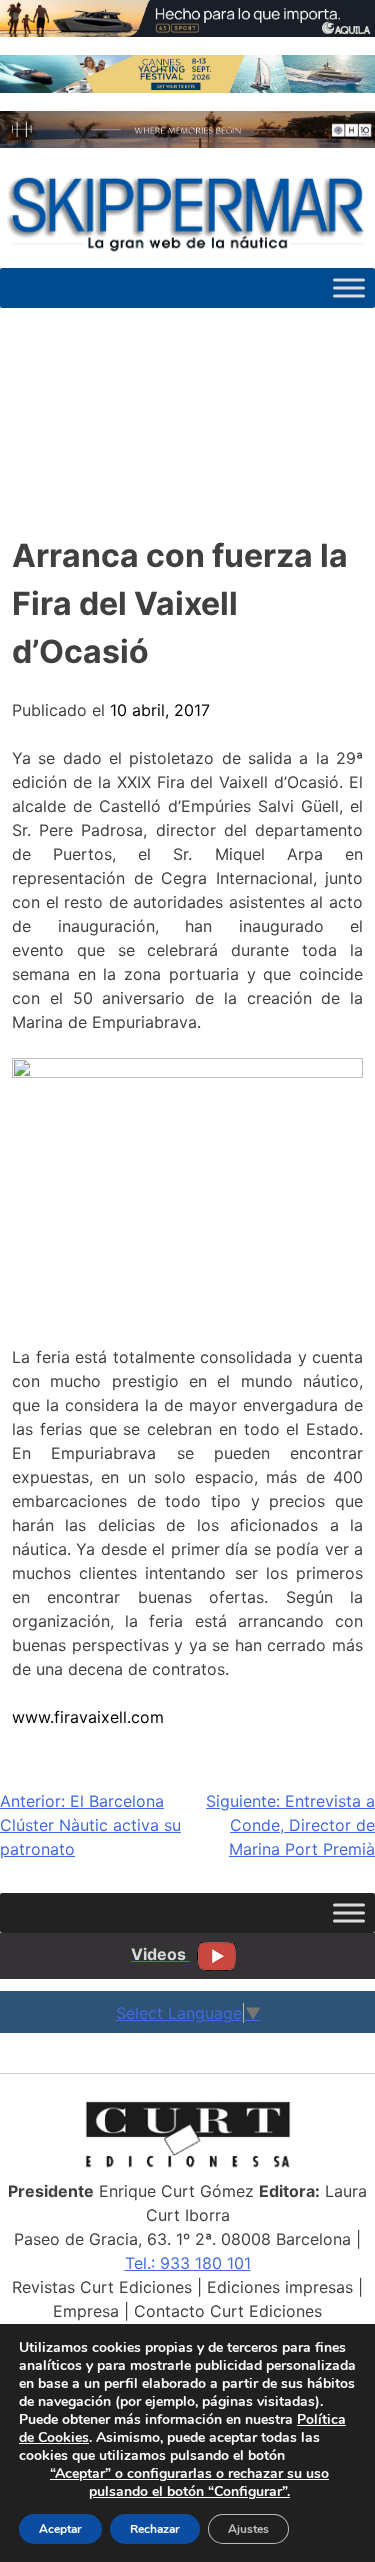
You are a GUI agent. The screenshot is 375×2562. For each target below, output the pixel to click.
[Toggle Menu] (349, 288)
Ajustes (248, 2529)
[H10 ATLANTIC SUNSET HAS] (187, 142)
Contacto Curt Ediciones (228, 2311)
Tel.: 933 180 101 (188, 2263)
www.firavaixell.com (88, 1717)
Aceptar (60, 2529)
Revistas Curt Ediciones (102, 2287)
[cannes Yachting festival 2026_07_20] (187, 87)
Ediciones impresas (280, 2287)
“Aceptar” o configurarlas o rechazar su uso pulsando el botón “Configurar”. (189, 2483)
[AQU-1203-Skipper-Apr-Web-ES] (187, 31)
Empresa (86, 2311)
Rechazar (155, 2529)
